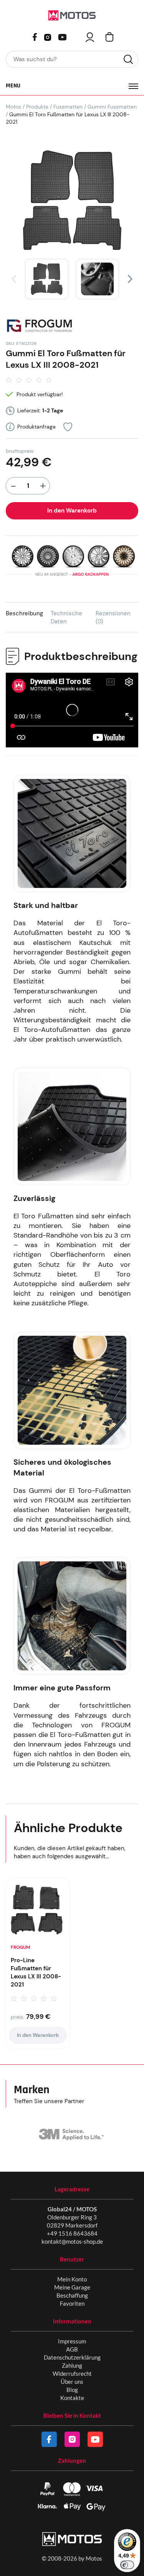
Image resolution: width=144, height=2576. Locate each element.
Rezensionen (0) (113, 617)
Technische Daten (66, 617)
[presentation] (14, 279)
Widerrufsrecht (72, 2373)
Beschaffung (72, 2295)
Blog (72, 2390)
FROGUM (21, 1947)
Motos (13, 107)
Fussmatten (68, 107)
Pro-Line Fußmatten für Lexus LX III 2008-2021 (36, 1972)
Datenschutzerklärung (72, 2357)
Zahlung (72, 2365)
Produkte (37, 107)
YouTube (62, 36)
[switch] (127, 2565)
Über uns (72, 2382)
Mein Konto (72, 2279)
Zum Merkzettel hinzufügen (68, 427)
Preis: (17, 2017)
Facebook (35, 37)
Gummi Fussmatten (112, 107)
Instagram (48, 37)
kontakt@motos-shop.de (72, 2241)
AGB (72, 2349)
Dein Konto (90, 37)
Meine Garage (72, 2287)
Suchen (128, 59)
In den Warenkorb (72, 511)
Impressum (72, 2341)
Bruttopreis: (20, 451)
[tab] (28, 617)
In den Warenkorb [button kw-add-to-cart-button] (38, 2035)
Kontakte (72, 2398)
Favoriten (72, 2303)
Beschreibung (24, 613)
